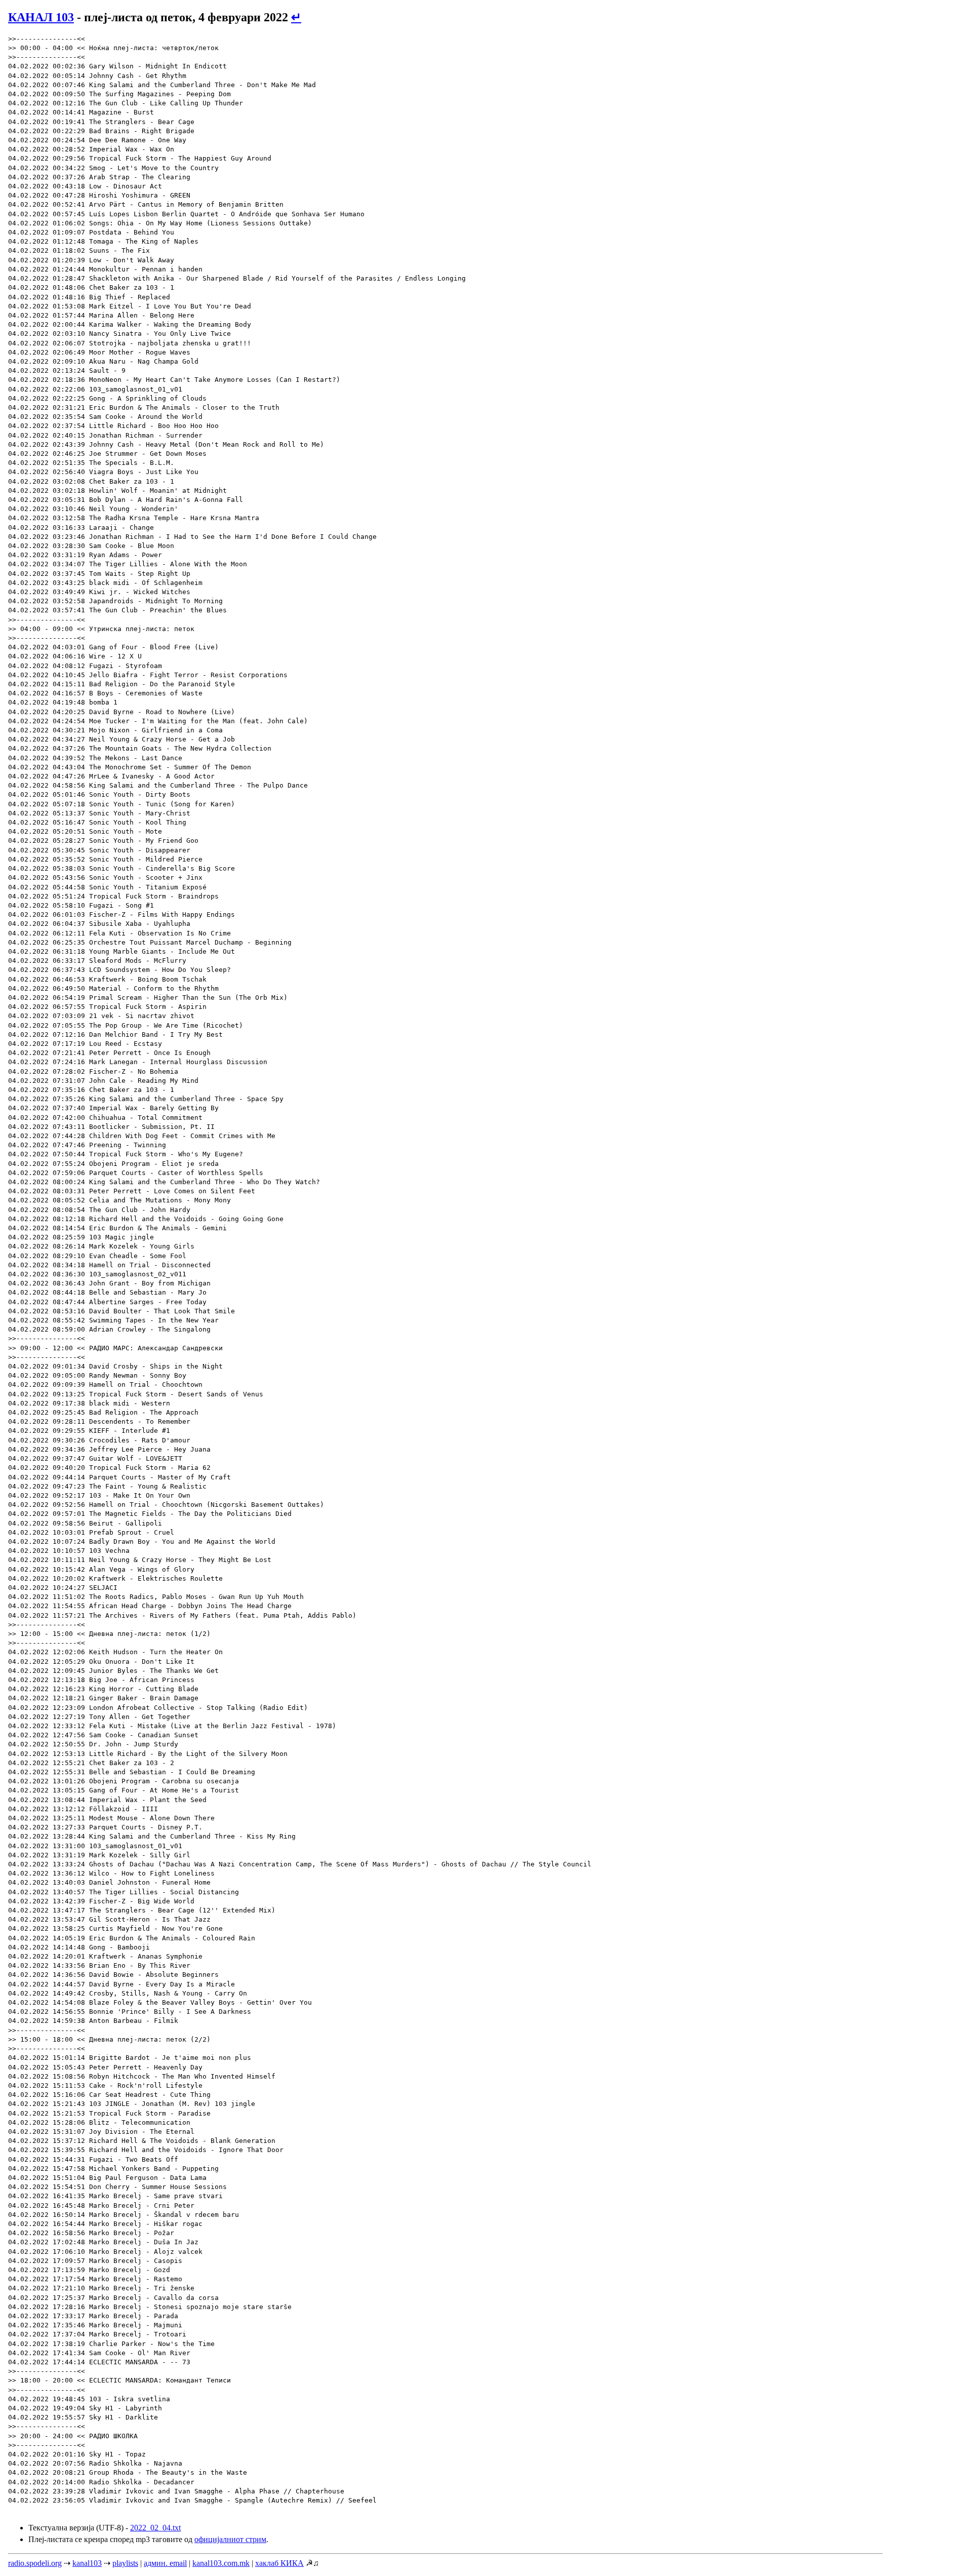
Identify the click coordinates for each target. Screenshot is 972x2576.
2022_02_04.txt (155, 2528)
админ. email (165, 2563)
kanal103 (87, 2563)
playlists (125, 2563)
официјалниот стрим (230, 2539)
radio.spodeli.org (35, 2563)
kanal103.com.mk (221, 2563)
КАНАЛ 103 (41, 17)
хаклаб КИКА (279, 2563)
